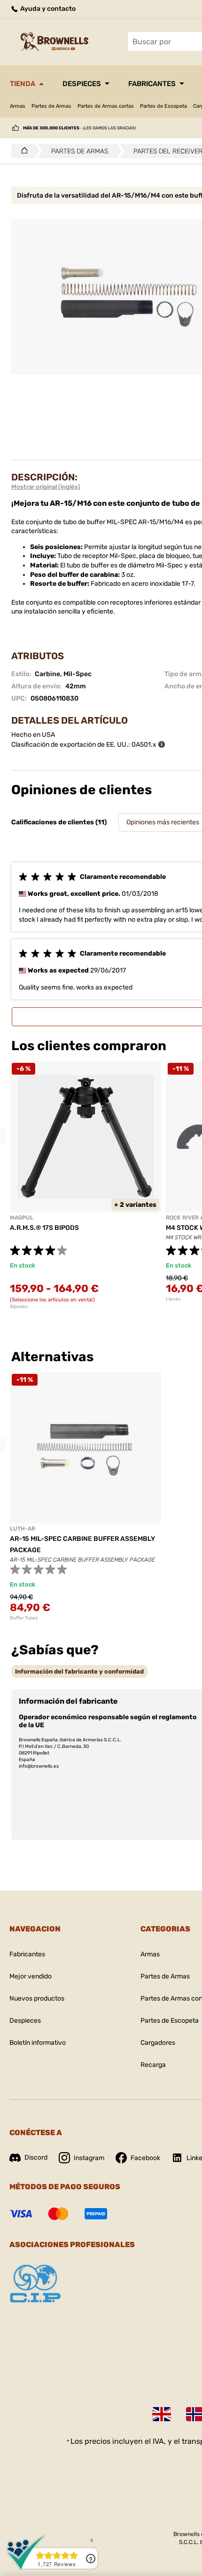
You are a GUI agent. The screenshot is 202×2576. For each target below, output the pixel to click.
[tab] (79, 1671)
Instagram (89, 2158)
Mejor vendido (31, 1976)
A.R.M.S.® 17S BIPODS (44, 1228)
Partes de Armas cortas (106, 106)
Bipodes (19, 1307)
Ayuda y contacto (47, 9)
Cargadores (158, 2043)
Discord (36, 2157)
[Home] (22, 151)
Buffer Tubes (24, 1618)
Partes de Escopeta (163, 106)
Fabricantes (152, 84)
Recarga (153, 2065)
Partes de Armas (51, 106)
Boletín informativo (38, 2043)
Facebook (145, 2158)
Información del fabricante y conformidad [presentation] (79, 1671)
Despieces (82, 84)
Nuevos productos (37, 1998)
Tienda (23, 84)
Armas (18, 106)
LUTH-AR (23, 1529)
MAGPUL (22, 1218)
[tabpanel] (85, 1185)
